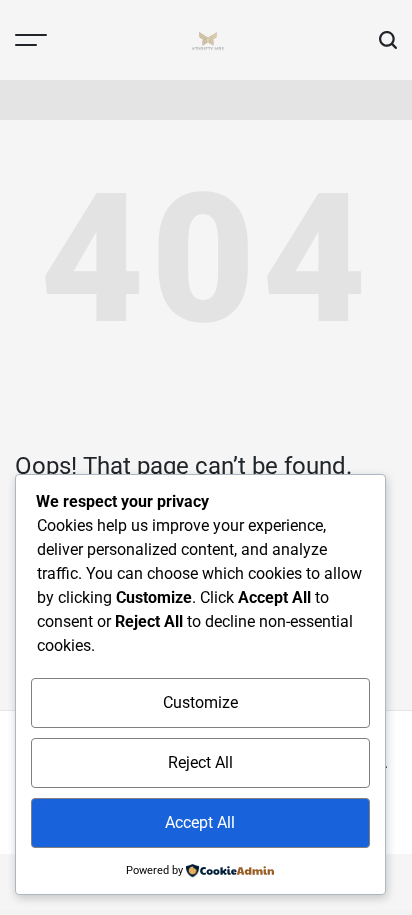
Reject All (200, 762)
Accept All (200, 822)
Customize (200, 702)
